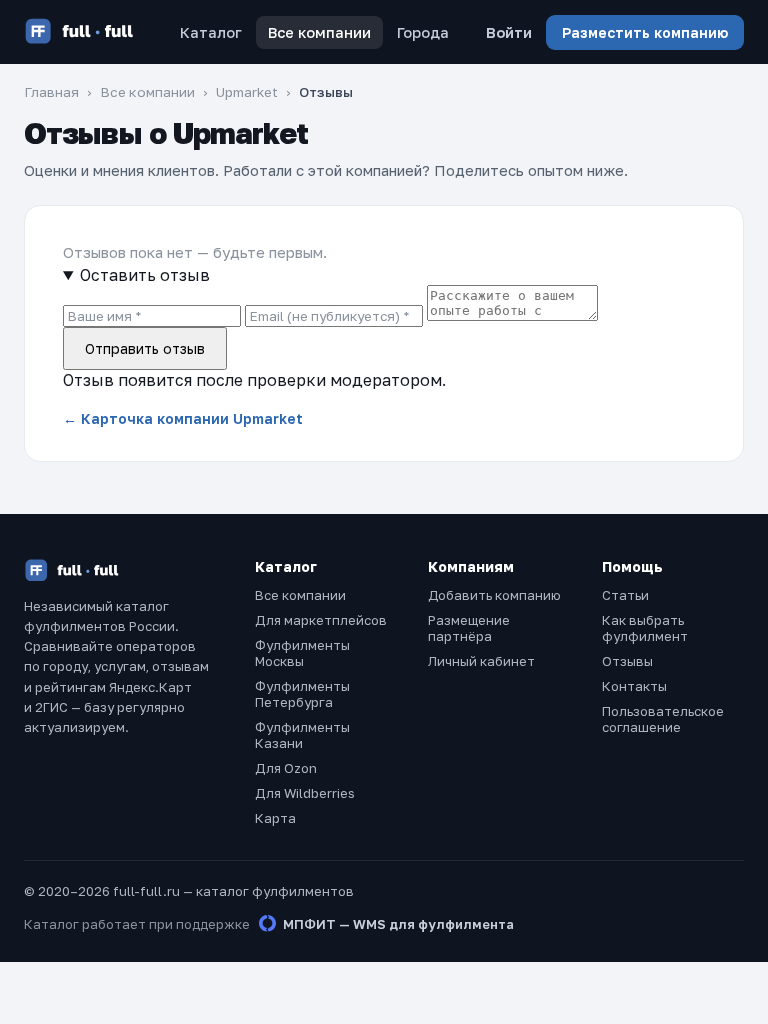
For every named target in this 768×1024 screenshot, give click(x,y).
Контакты (634, 686)
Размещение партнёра (469, 628)
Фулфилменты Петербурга (302, 694)
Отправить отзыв (145, 348)
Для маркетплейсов (321, 620)
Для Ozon (286, 768)
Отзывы (627, 661)
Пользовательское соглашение (663, 719)
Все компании (319, 32)
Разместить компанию (645, 32)
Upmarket (247, 92)
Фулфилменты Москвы (302, 653)
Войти (509, 32)
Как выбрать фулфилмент (645, 628)
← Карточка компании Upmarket (183, 418)
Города (423, 32)
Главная (51, 92)
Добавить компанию (494, 595)
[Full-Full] (79, 32)
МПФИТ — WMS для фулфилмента (398, 924)
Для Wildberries (305, 793)
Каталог (211, 32)
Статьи (625, 595)
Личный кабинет (481, 661)
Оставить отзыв (145, 275)
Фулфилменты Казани (302, 735)
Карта (275, 818)
